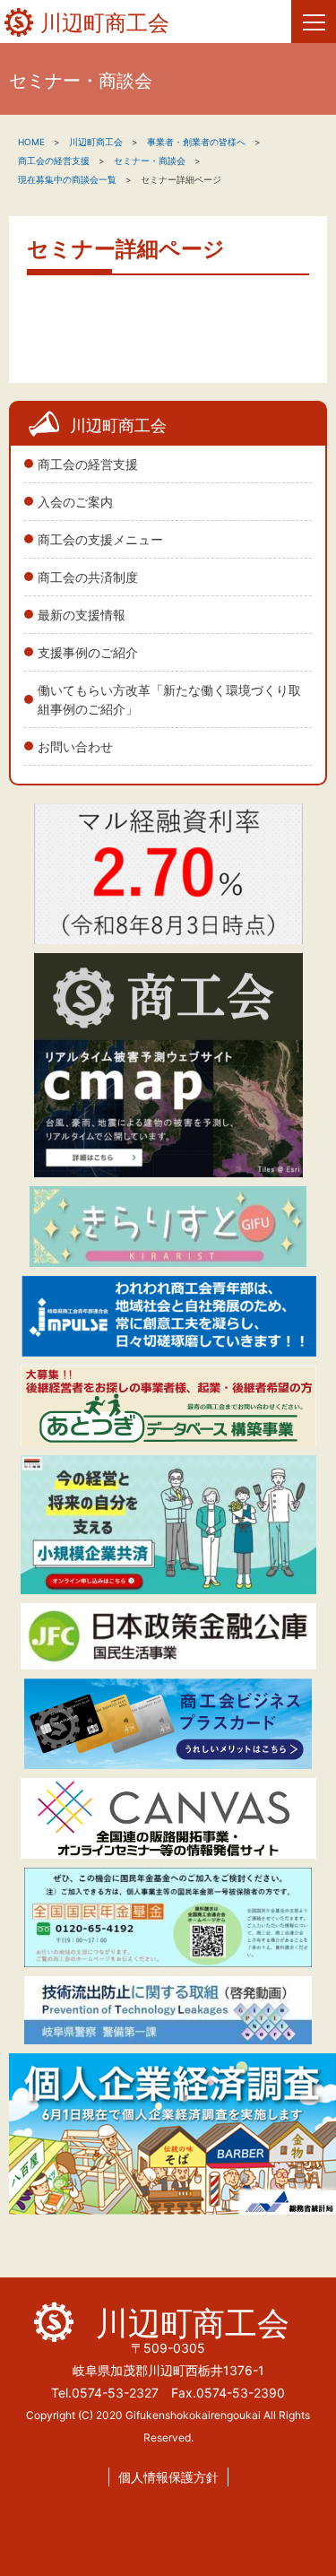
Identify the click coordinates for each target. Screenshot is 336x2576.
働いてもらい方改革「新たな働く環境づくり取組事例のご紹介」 (169, 699)
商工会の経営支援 (88, 464)
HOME (31, 142)
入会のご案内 (75, 502)
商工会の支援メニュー (100, 539)
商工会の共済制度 (88, 577)
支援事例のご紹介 (88, 652)
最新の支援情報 (82, 615)
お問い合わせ (75, 746)
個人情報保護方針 (168, 2477)
